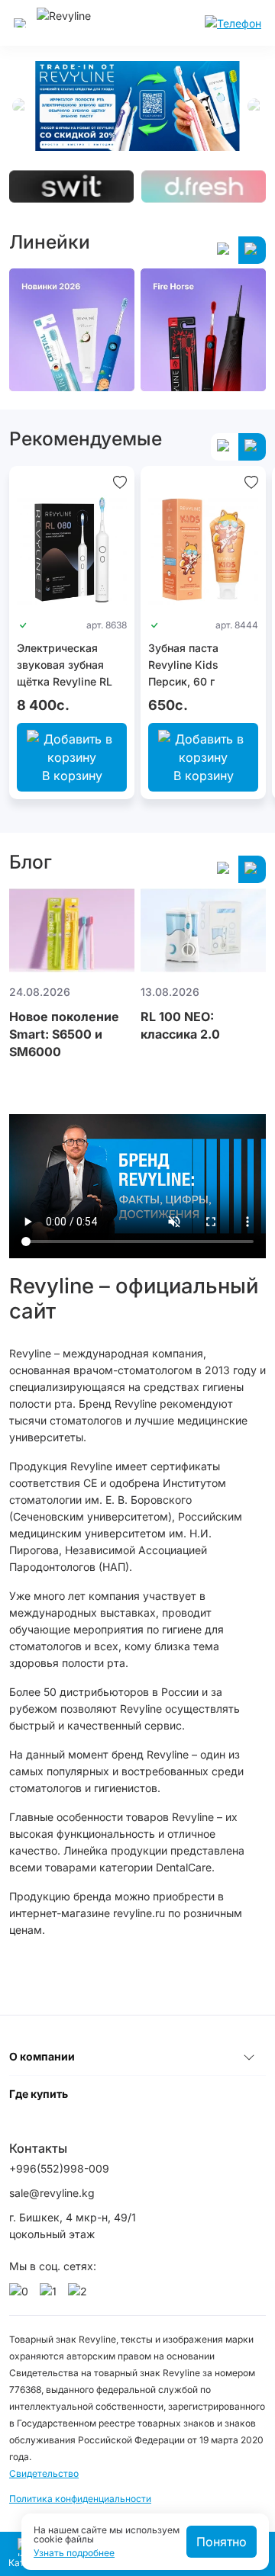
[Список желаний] (120, 481)
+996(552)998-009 (59, 2168)
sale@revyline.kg (52, 2193)
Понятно (222, 2542)
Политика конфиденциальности (80, 2499)
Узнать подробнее (74, 2553)
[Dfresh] (204, 186)
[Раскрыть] (249, 2057)
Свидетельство (44, 2473)
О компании (42, 2056)
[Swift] (71, 186)
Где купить (39, 2094)
